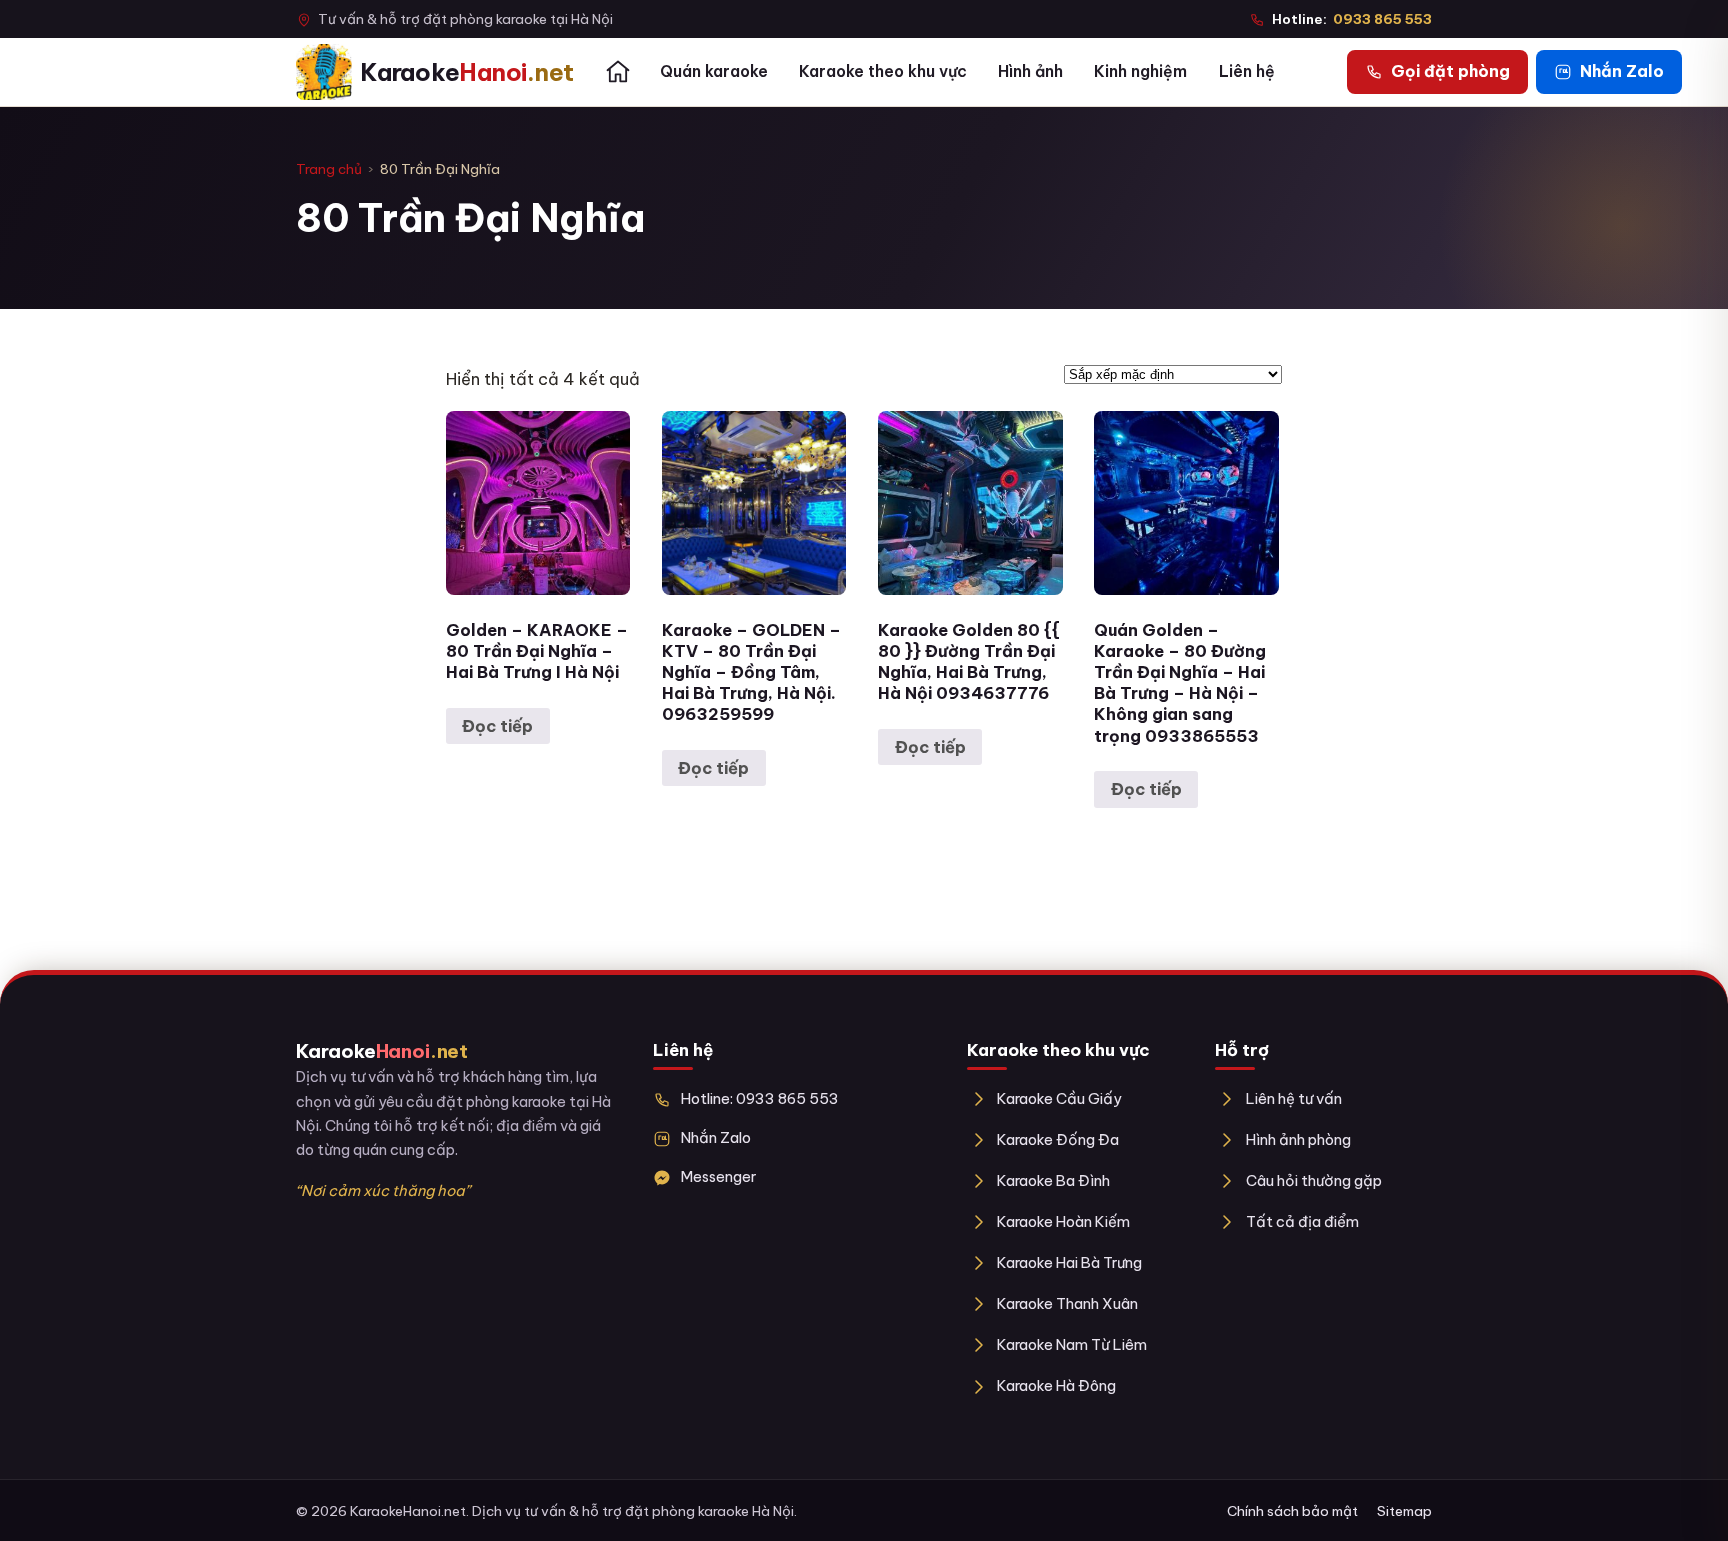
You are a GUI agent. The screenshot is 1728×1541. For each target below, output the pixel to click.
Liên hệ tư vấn (1293, 1098)
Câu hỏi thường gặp (1313, 1180)
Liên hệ (1247, 71)
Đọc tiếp (497, 726)
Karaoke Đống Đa (1058, 1139)
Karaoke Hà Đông (1056, 1385)
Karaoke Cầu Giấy (1059, 1098)
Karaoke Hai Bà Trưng (1069, 1262)
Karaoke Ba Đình (1053, 1180)
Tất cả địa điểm (1302, 1221)
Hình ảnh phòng (1298, 1139)
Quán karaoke (714, 71)
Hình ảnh (1030, 71)
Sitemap (1404, 1511)
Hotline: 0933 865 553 (760, 1098)
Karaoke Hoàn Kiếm (1063, 1221)
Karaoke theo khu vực (883, 71)
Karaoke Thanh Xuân (1067, 1303)
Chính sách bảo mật (1292, 1511)
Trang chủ (329, 169)
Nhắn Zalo (716, 1137)
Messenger (718, 1176)
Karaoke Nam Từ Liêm (1072, 1344)
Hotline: (1352, 19)
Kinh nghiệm (1140, 71)
